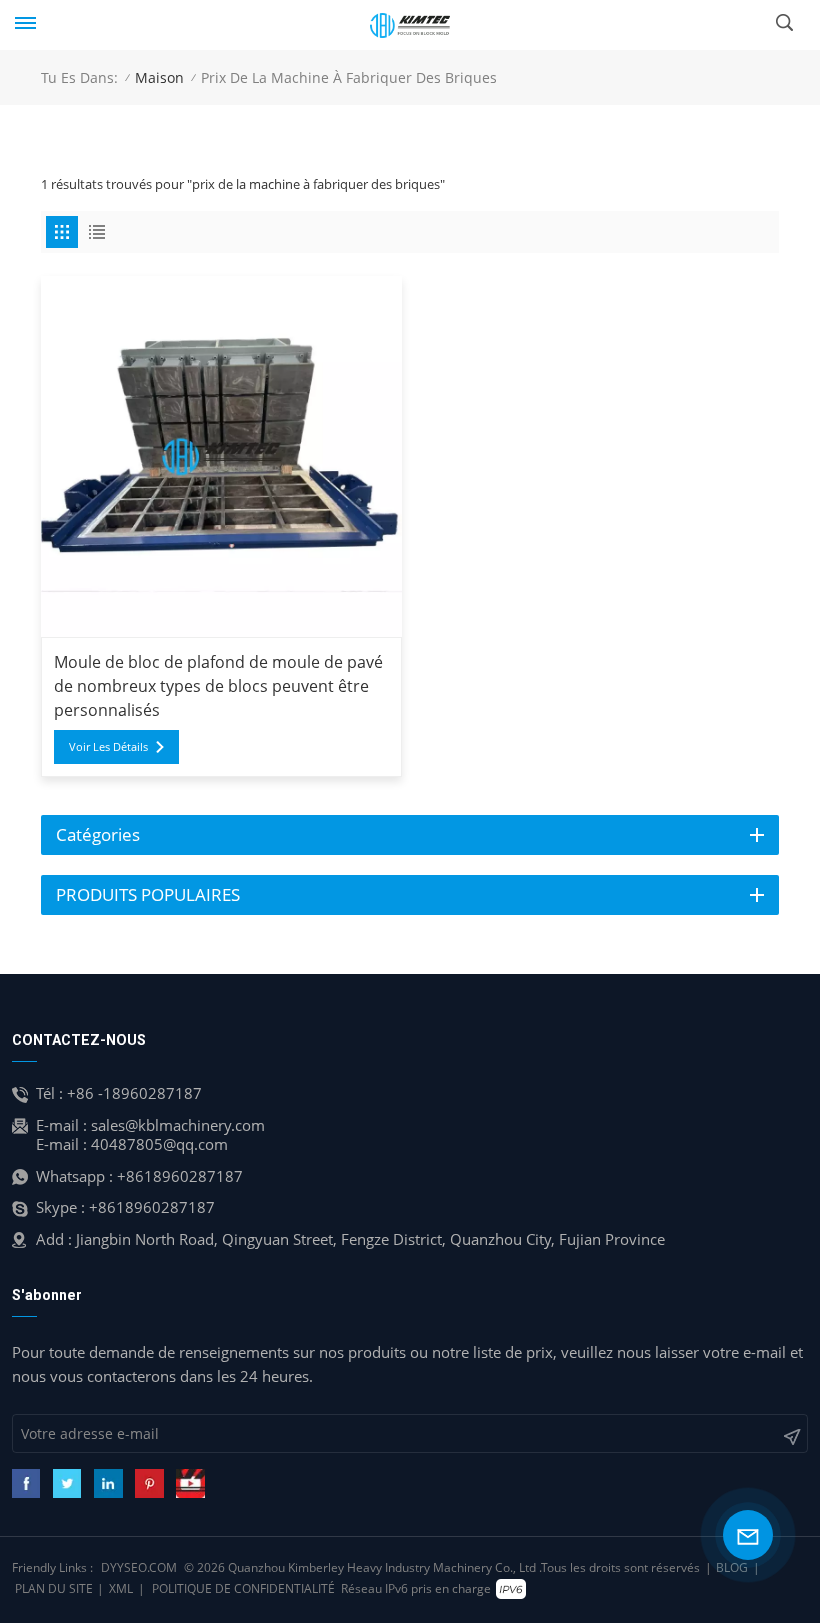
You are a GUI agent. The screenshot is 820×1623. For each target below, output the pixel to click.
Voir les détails (108, 746)
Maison (159, 77)
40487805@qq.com (159, 1144)
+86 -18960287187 (134, 1093)
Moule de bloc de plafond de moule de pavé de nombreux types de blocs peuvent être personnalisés (218, 686)
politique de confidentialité (243, 1588)
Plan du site (54, 1588)
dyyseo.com (139, 1567)
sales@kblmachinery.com (178, 1125)
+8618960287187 (180, 1176)
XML (121, 1588)
